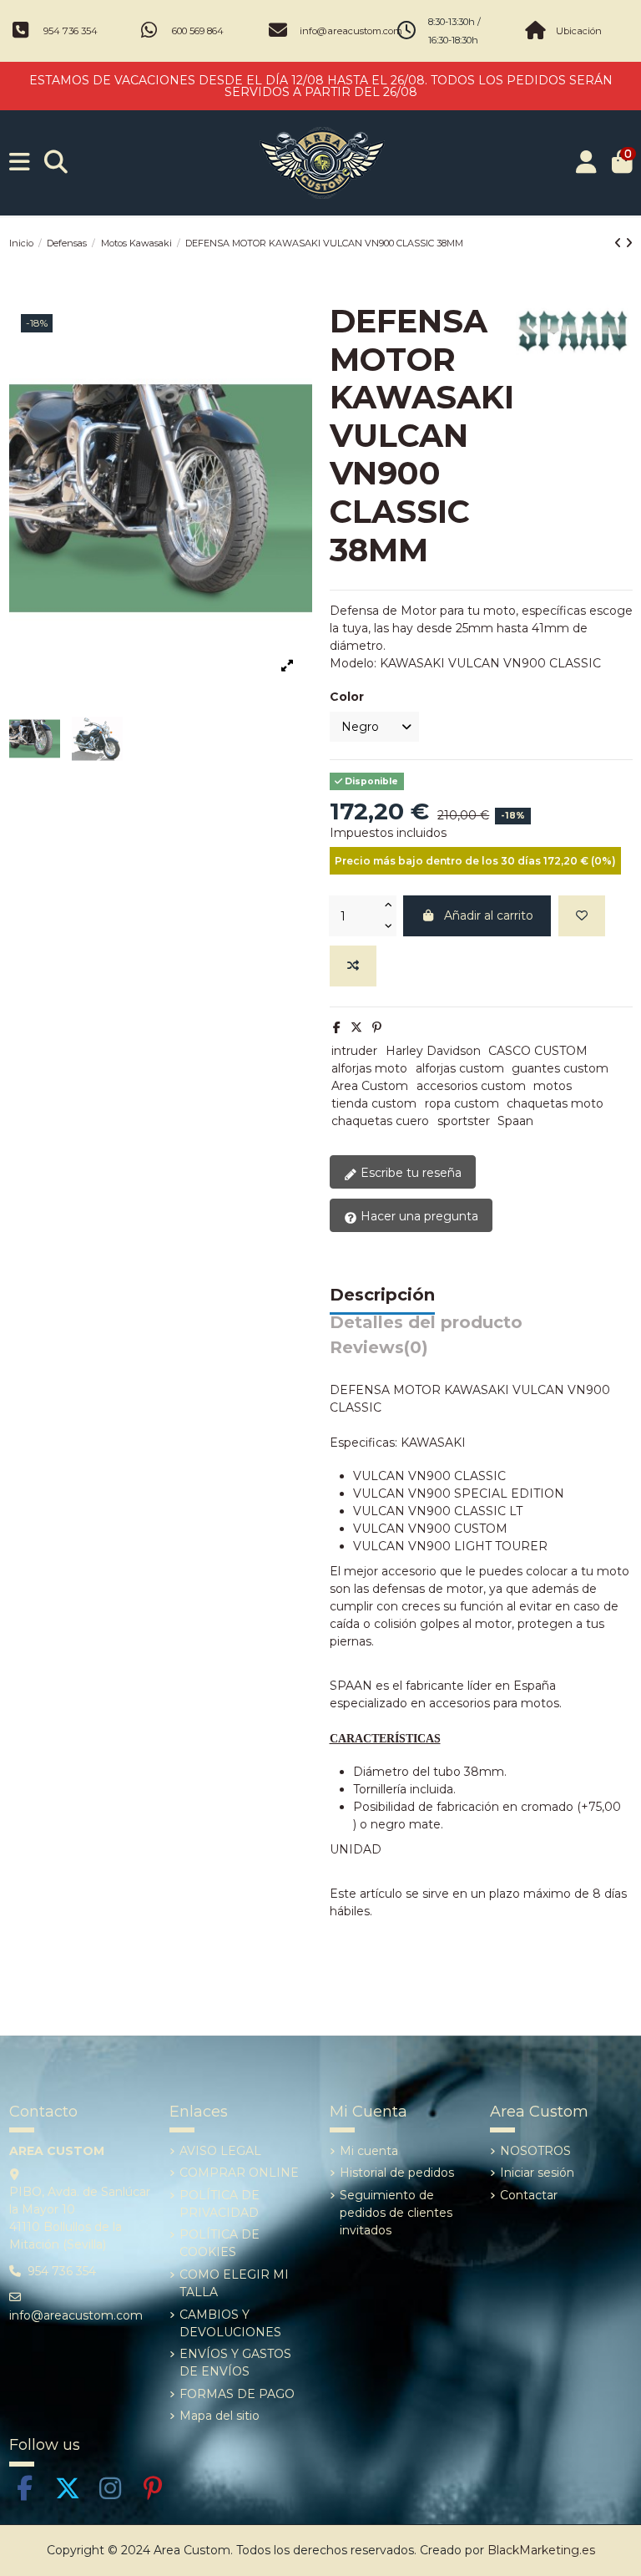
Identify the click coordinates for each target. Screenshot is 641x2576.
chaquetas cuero (380, 1121)
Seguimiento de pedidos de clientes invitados (396, 2213)
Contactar (529, 2195)
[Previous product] (620, 243)
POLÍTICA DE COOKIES (220, 2243)
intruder (354, 1051)
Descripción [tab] (382, 1296)
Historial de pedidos (397, 2173)
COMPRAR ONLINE (239, 2173)
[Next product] (629, 243)
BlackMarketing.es (541, 2550)
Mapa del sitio (220, 2416)
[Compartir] (337, 1027)
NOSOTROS (535, 2151)
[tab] (379, 1352)
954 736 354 (71, 31)
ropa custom (462, 1103)
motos (553, 1086)
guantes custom (560, 1068)
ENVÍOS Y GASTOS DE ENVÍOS (235, 2363)
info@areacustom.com (351, 31)
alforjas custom (460, 1068)
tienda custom (374, 1103)
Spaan (515, 1121)
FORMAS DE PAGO (237, 2394)
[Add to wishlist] (582, 916)
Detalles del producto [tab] (426, 1323)
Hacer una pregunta (418, 1216)
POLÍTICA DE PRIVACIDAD (220, 2204)
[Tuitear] (356, 1027)
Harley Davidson (433, 1051)
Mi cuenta (369, 2151)
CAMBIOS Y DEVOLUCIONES (230, 2323)
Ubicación (579, 31)
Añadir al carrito (489, 915)
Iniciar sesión (537, 2173)
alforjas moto (369, 1068)
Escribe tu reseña (409, 1173)
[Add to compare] (353, 966)
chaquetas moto (555, 1103)
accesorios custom (471, 1086)
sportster (464, 1121)
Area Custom (370, 1086)
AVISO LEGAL (220, 2151)
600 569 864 (198, 31)
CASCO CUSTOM (538, 1051)
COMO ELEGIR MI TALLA (234, 2283)
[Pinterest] (377, 1027)
